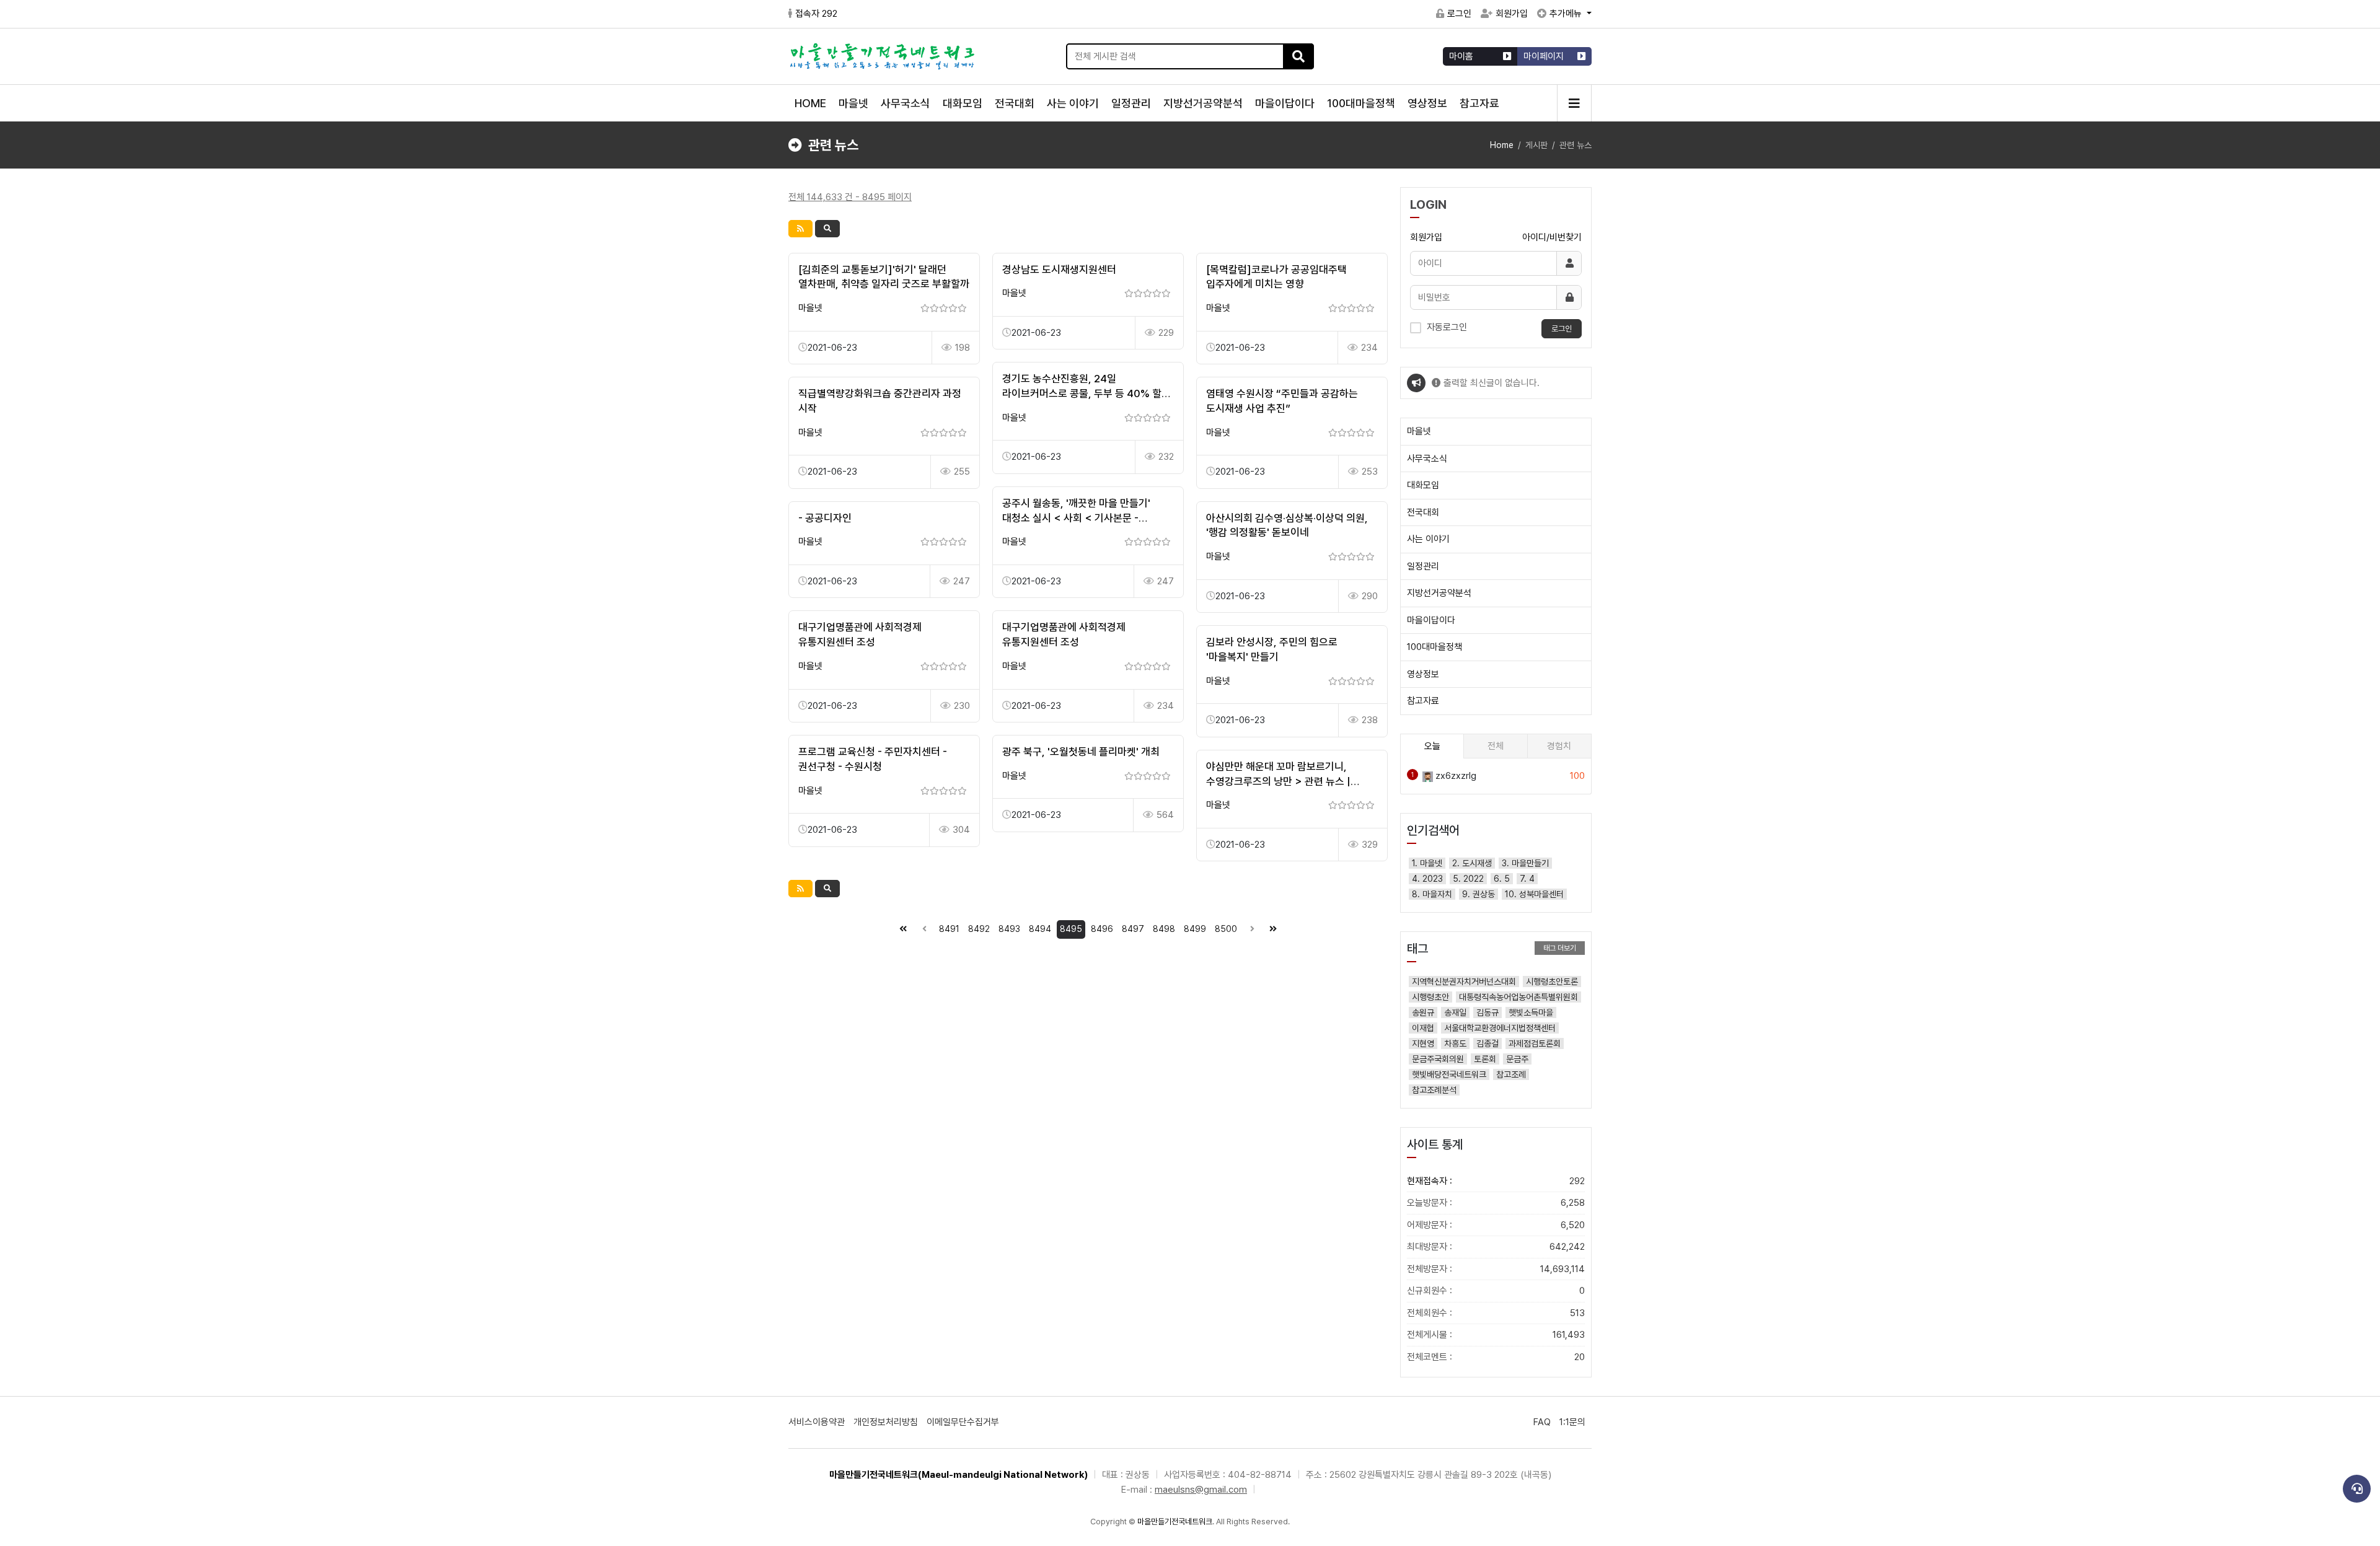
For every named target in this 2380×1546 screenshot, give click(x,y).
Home (1502, 145)
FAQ (1542, 1422)
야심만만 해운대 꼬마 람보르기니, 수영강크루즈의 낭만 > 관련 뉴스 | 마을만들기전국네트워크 (1278, 781)
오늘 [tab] (1432, 746)
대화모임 (963, 103)
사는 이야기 (1073, 103)
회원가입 (1512, 14)
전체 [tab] (1496, 746)
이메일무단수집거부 (963, 1422)
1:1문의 (1572, 1422)
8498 (1164, 929)
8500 (1226, 929)
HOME (810, 103)
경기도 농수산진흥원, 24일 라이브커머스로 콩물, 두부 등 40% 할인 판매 (1086, 393)
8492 (979, 929)
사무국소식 (906, 103)
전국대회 (1015, 103)
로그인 (1459, 14)
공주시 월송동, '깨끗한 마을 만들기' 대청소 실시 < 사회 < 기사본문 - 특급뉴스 (1076, 518)
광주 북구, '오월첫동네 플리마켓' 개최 (1081, 752)
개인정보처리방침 (886, 1422)
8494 (1040, 929)
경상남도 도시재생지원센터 (1059, 270)
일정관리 (1131, 103)
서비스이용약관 (817, 1422)
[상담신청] (2357, 1489)
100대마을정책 (1361, 103)
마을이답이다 (1285, 103)
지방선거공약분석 (1203, 103)
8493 (1009, 929)
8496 (1102, 929)
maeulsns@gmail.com (1201, 1490)
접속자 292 (816, 14)
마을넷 (853, 103)
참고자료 (1479, 103)
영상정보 (1427, 103)
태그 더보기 (1560, 948)
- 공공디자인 (825, 518)
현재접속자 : (1496, 1181)
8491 (949, 929)
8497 (1133, 929)
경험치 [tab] (1559, 746)
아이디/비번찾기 (1552, 237)
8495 (1071, 929)
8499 (1195, 929)
